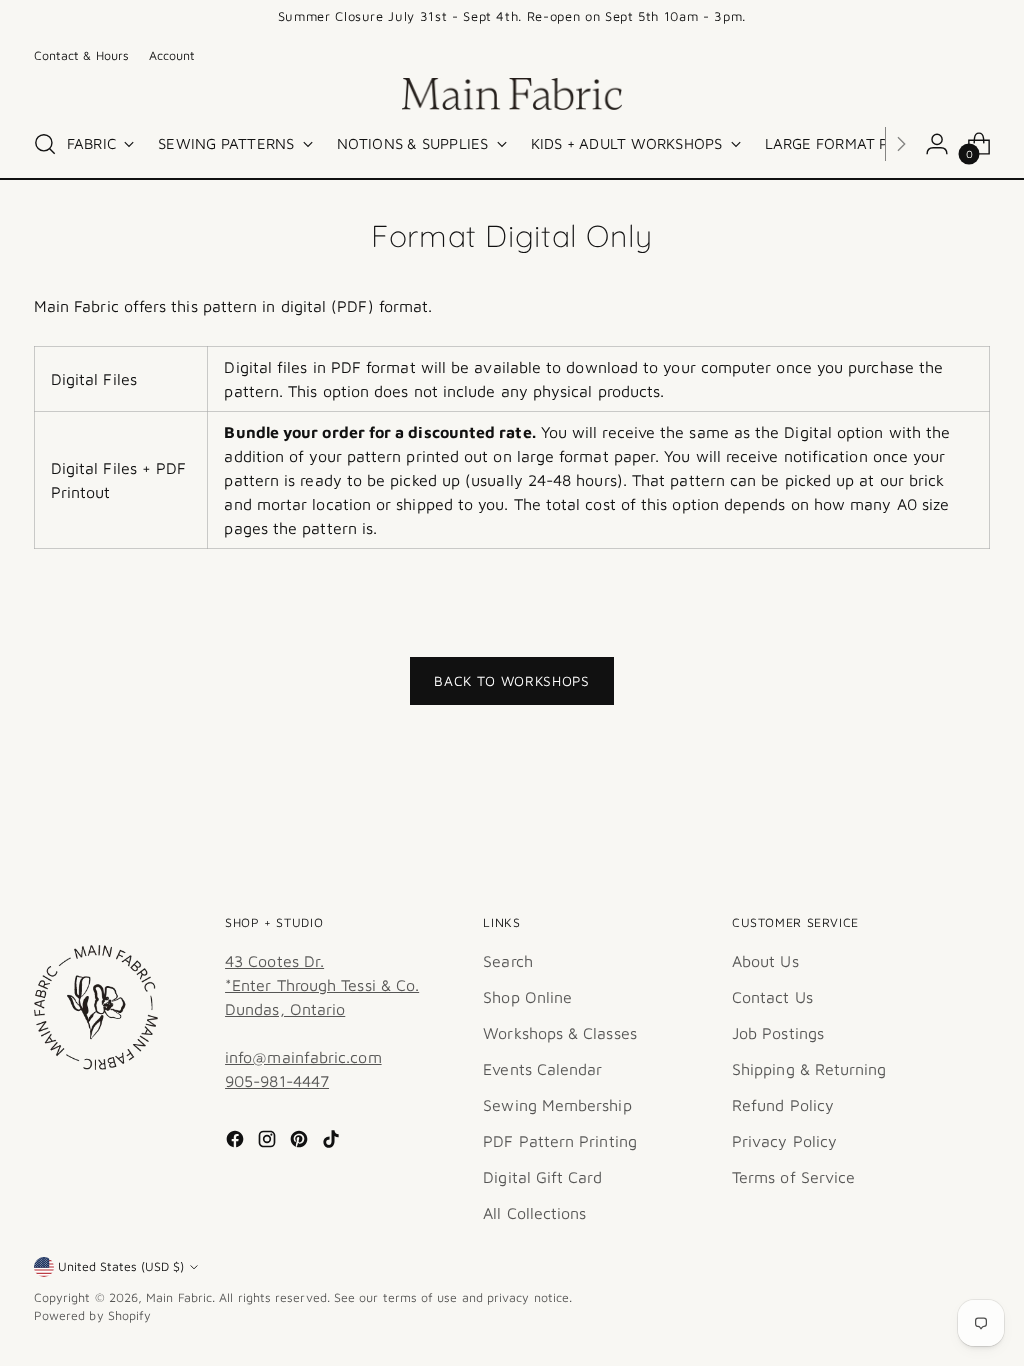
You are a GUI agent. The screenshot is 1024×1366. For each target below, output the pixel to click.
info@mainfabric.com (303, 1057)
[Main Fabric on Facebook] (237, 1142)
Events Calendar (542, 1069)
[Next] (796, 17)
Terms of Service (793, 1177)
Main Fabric (179, 1297)
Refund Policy (783, 1105)
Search (507, 961)
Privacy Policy (784, 1141)
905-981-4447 (277, 1081)
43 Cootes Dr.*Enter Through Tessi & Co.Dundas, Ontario (322, 985)
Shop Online (527, 997)
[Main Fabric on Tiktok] (333, 1142)
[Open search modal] (45, 144)
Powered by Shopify (92, 1315)
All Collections (534, 1213)
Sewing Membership (557, 1105)
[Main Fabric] (512, 94)
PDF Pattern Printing (560, 1141)
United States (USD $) (121, 1266)
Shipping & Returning (809, 1069)
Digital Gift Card (542, 1177)
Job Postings (778, 1033)
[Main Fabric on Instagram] (269, 1142)
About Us (765, 961)
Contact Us (772, 997)
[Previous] (228, 17)
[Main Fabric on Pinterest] (301, 1142)
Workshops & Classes (560, 1033)
